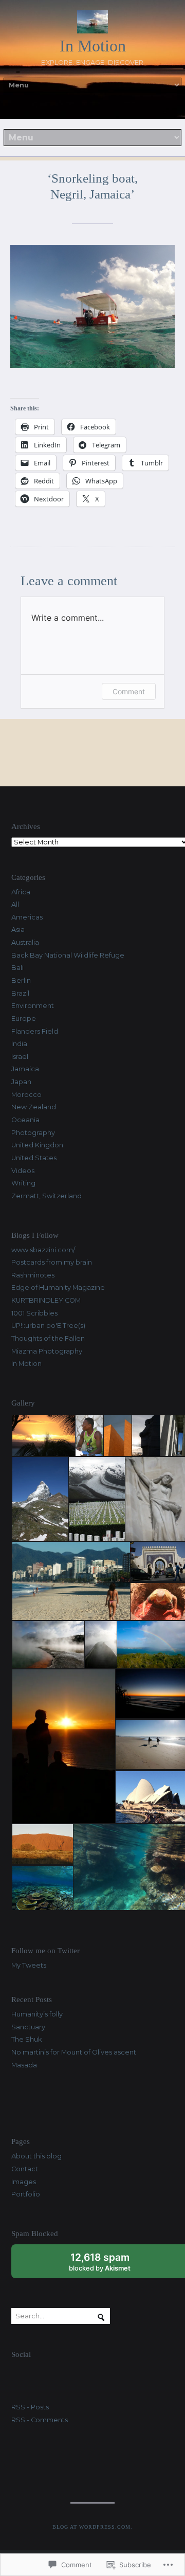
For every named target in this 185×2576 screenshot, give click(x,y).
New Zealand (34, 1107)
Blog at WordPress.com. (93, 2527)
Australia (25, 942)
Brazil (20, 993)
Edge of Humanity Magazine (58, 1287)
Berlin (21, 980)
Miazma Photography (47, 1351)
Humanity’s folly (37, 2014)
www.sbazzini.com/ (43, 1250)
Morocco (26, 1095)
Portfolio (26, 2194)
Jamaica (25, 1069)
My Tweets (29, 1965)
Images (24, 2182)
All (15, 904)
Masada (24, 2065)
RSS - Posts (30, 2407)
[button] (43, 1436)
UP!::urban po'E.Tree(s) (48, 1326)
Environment (33, 1006)
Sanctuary (28, 2027)
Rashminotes (33, 1275)
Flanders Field (35, 1031)
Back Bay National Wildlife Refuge (68, 955)
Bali (17, 968)
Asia (18, 930)
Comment (129, 691)
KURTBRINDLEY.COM (46, 1300)
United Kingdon (37, 1145)
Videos (23, 1171)
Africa (21, 892)
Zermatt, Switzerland (47, 1196)
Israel (20, 1057)
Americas (27, 917)
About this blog (36, 2156)
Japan (21, 1082)
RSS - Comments (40, 2420)
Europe (24, 1019)
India (19, 1044)
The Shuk (26, 2039)
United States (34, 1158)
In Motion (93, 46)
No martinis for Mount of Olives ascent (74, 2052)
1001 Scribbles (34, 1313)
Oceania (25, 1120)
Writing (23, 1183)
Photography (33, 1133)
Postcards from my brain (52, 1262)
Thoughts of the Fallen (48, 1338)
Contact (25, 2169)
